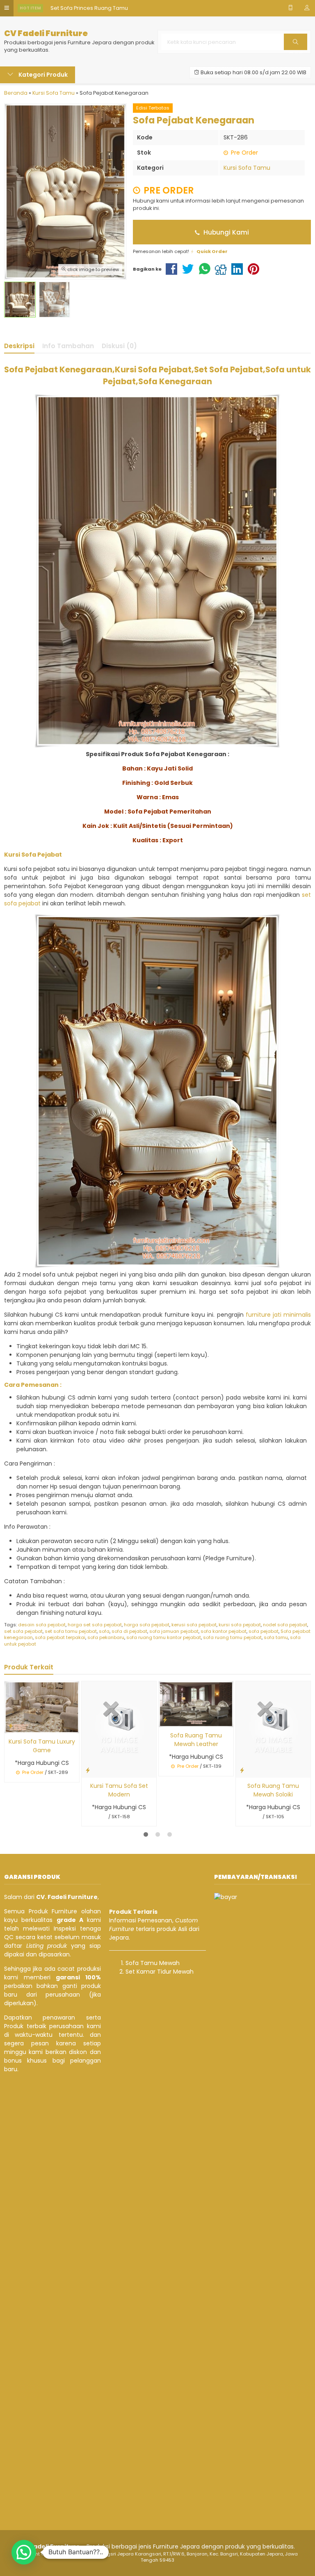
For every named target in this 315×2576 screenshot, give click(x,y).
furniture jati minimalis (278, 1315)
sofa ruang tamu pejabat (232, 1637)
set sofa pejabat (23, 1631)
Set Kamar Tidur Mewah (160, 1972)
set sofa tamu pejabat (71, 1631)
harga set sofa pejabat (95, 1625)
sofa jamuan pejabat (174, 1631)
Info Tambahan (68, 346)
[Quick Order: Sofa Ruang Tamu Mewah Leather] (165, 1720)
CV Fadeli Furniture (46, 33)
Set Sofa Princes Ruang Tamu (89, 8)
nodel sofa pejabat (285, 1625)
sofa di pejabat (129, 1631)
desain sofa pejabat (42, 1625)
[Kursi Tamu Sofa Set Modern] (119, 1729)
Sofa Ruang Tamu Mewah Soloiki (273, 1790)
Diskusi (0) (119, 346)
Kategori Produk (42, 75)
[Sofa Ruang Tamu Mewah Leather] (196, 1704)
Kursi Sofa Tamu (247, 168)
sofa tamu (276, 1637)
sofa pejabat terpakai (60, 1637)
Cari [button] (296, 50)
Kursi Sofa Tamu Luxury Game (42, 1746)
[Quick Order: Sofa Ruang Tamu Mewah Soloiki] (242, 1770)
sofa (104, 1631)
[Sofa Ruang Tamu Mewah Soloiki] (273, 1729)
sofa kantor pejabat (224, 1631)
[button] (24, 2552)
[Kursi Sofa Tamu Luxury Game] (42, 1707)
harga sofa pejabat (147, 1625)
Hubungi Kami (225, 232)
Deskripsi (19, 346)
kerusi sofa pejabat (194, 1625)
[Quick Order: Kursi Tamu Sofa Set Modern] (88, 1770)
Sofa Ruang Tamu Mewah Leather (196, 1740)
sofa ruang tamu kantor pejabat (164, 1637)
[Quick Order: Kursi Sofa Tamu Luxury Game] (11, 1726)
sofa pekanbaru (106, 1637)
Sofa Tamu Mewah (153, 1963)
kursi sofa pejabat (240, 1625)
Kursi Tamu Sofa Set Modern (119, 1790)
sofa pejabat (264, 1631)
